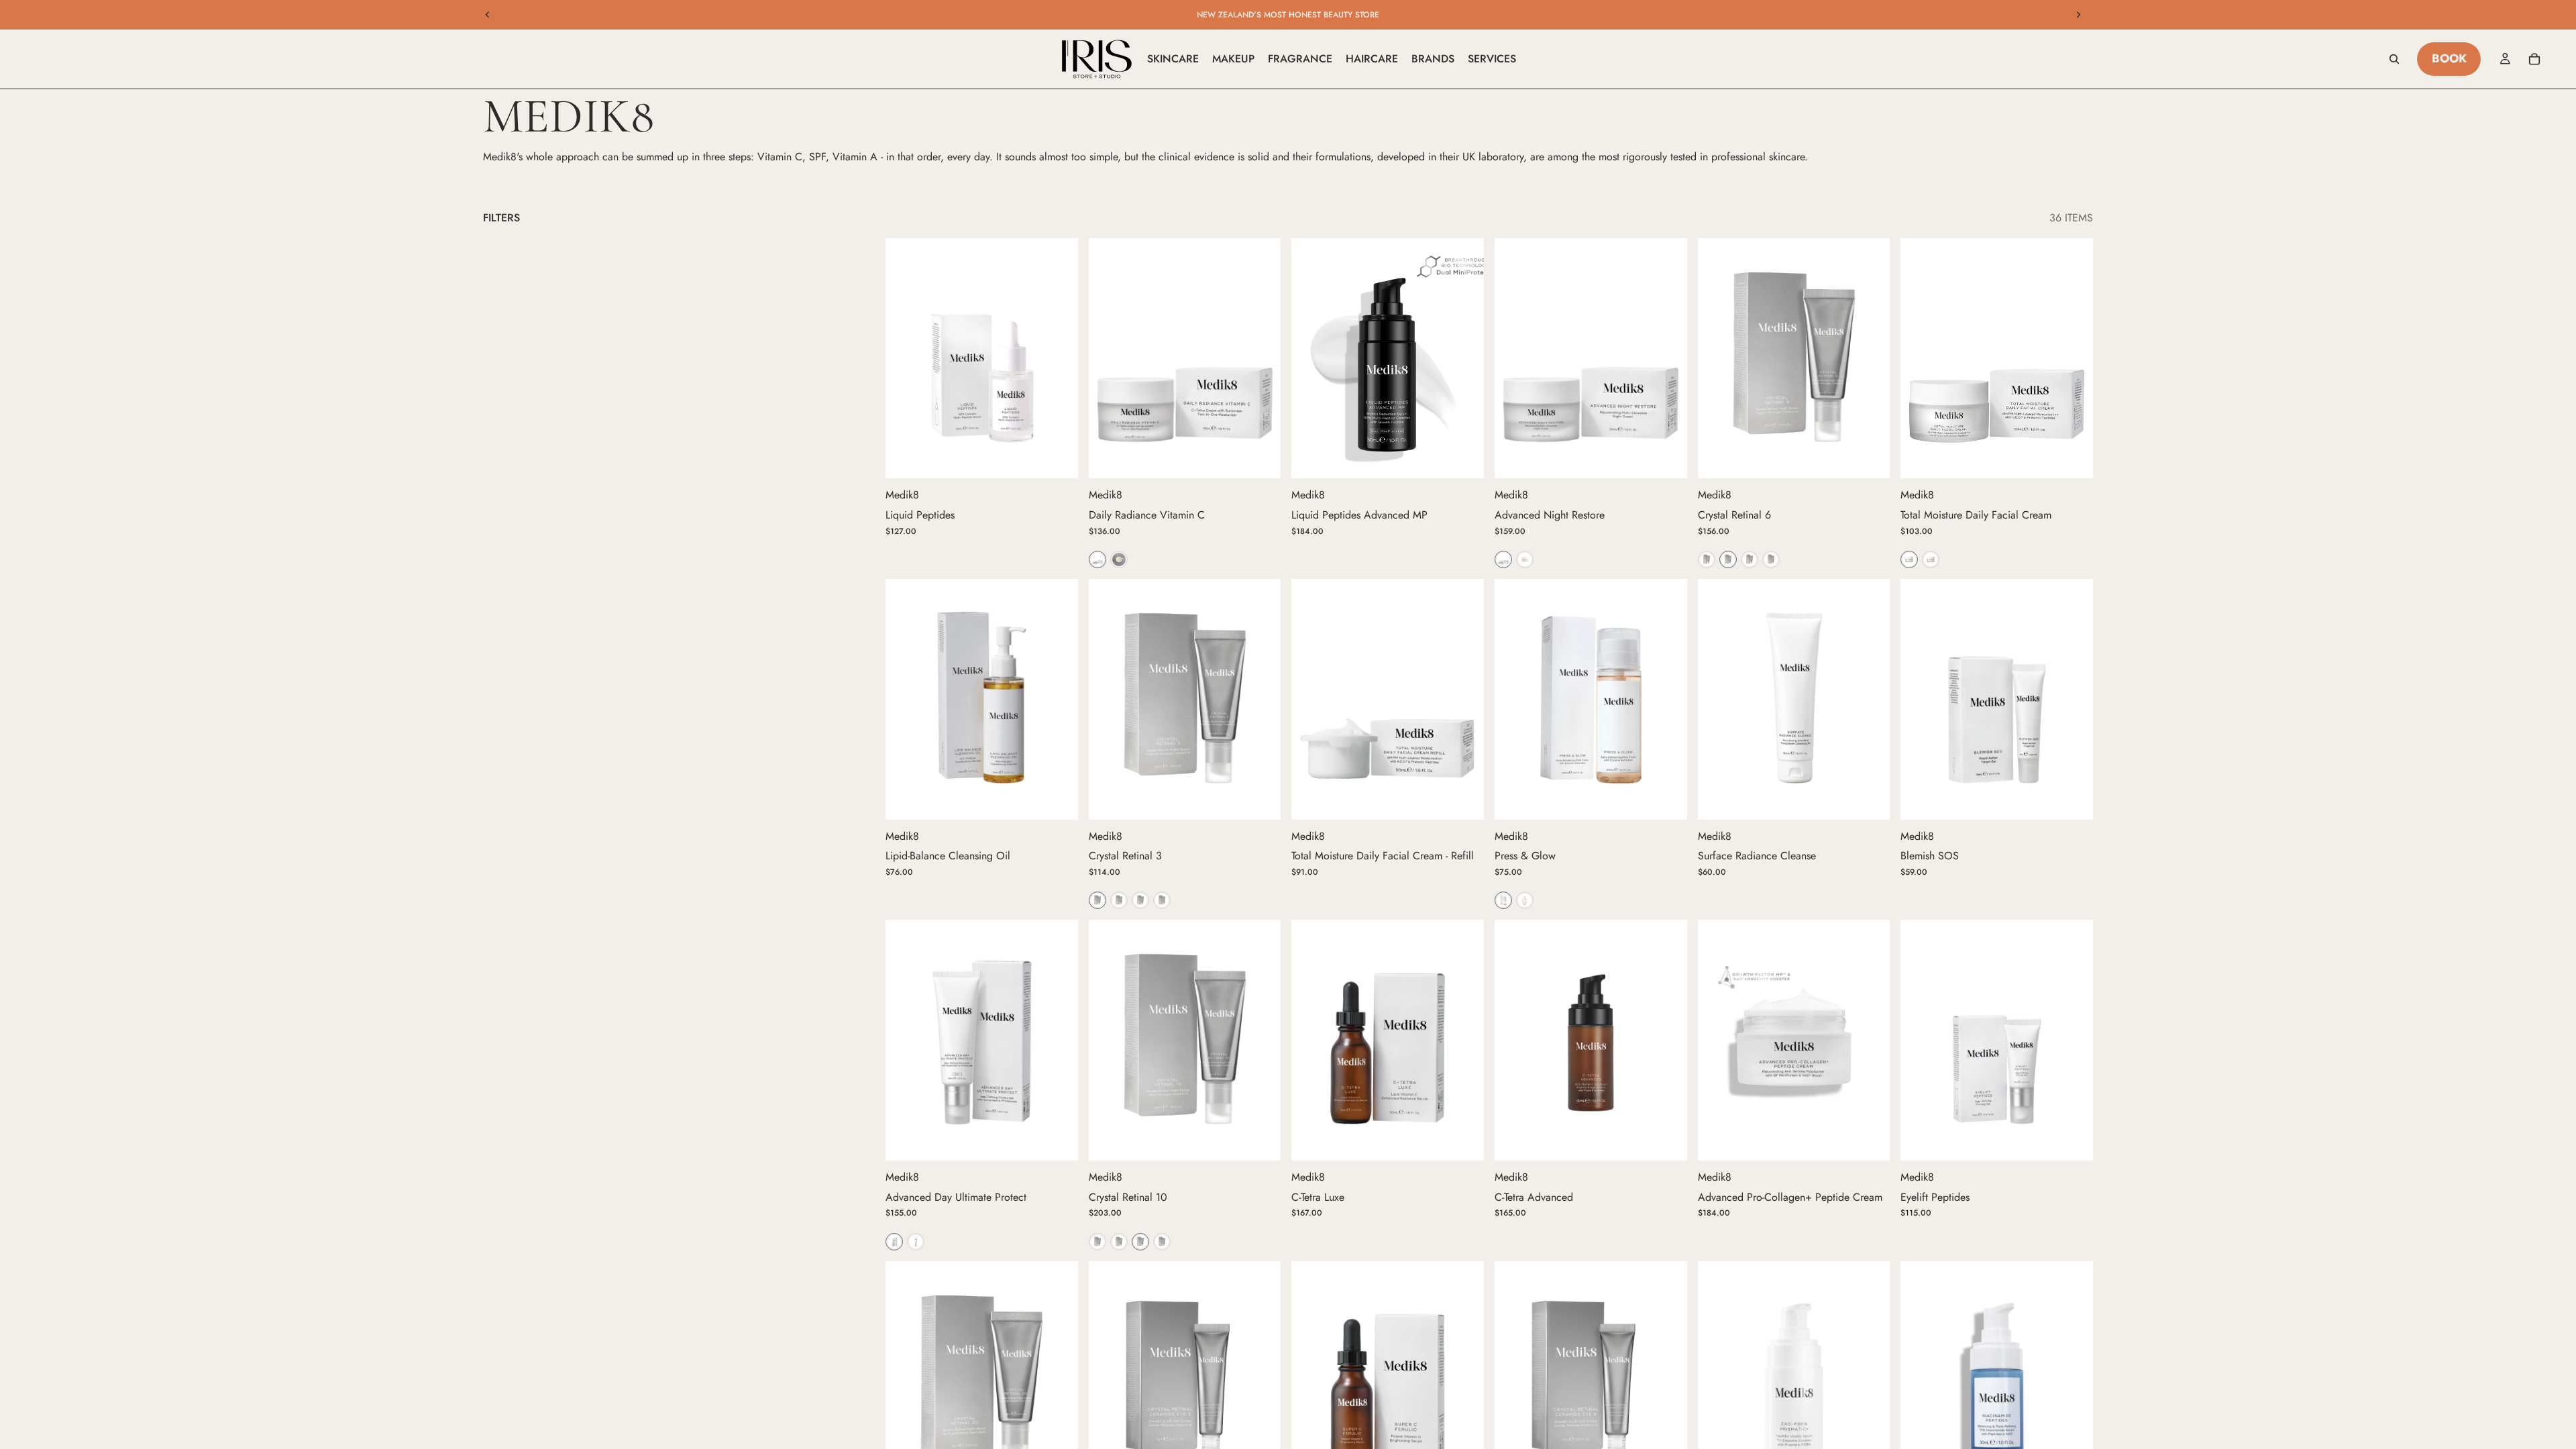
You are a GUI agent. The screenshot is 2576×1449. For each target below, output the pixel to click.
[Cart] (2534, 59)
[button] (1097, 559)
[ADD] (1057, 458)
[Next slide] (2078, 15)
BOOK (2449, 58)
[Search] (2394, 59)
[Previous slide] (488, 15)
